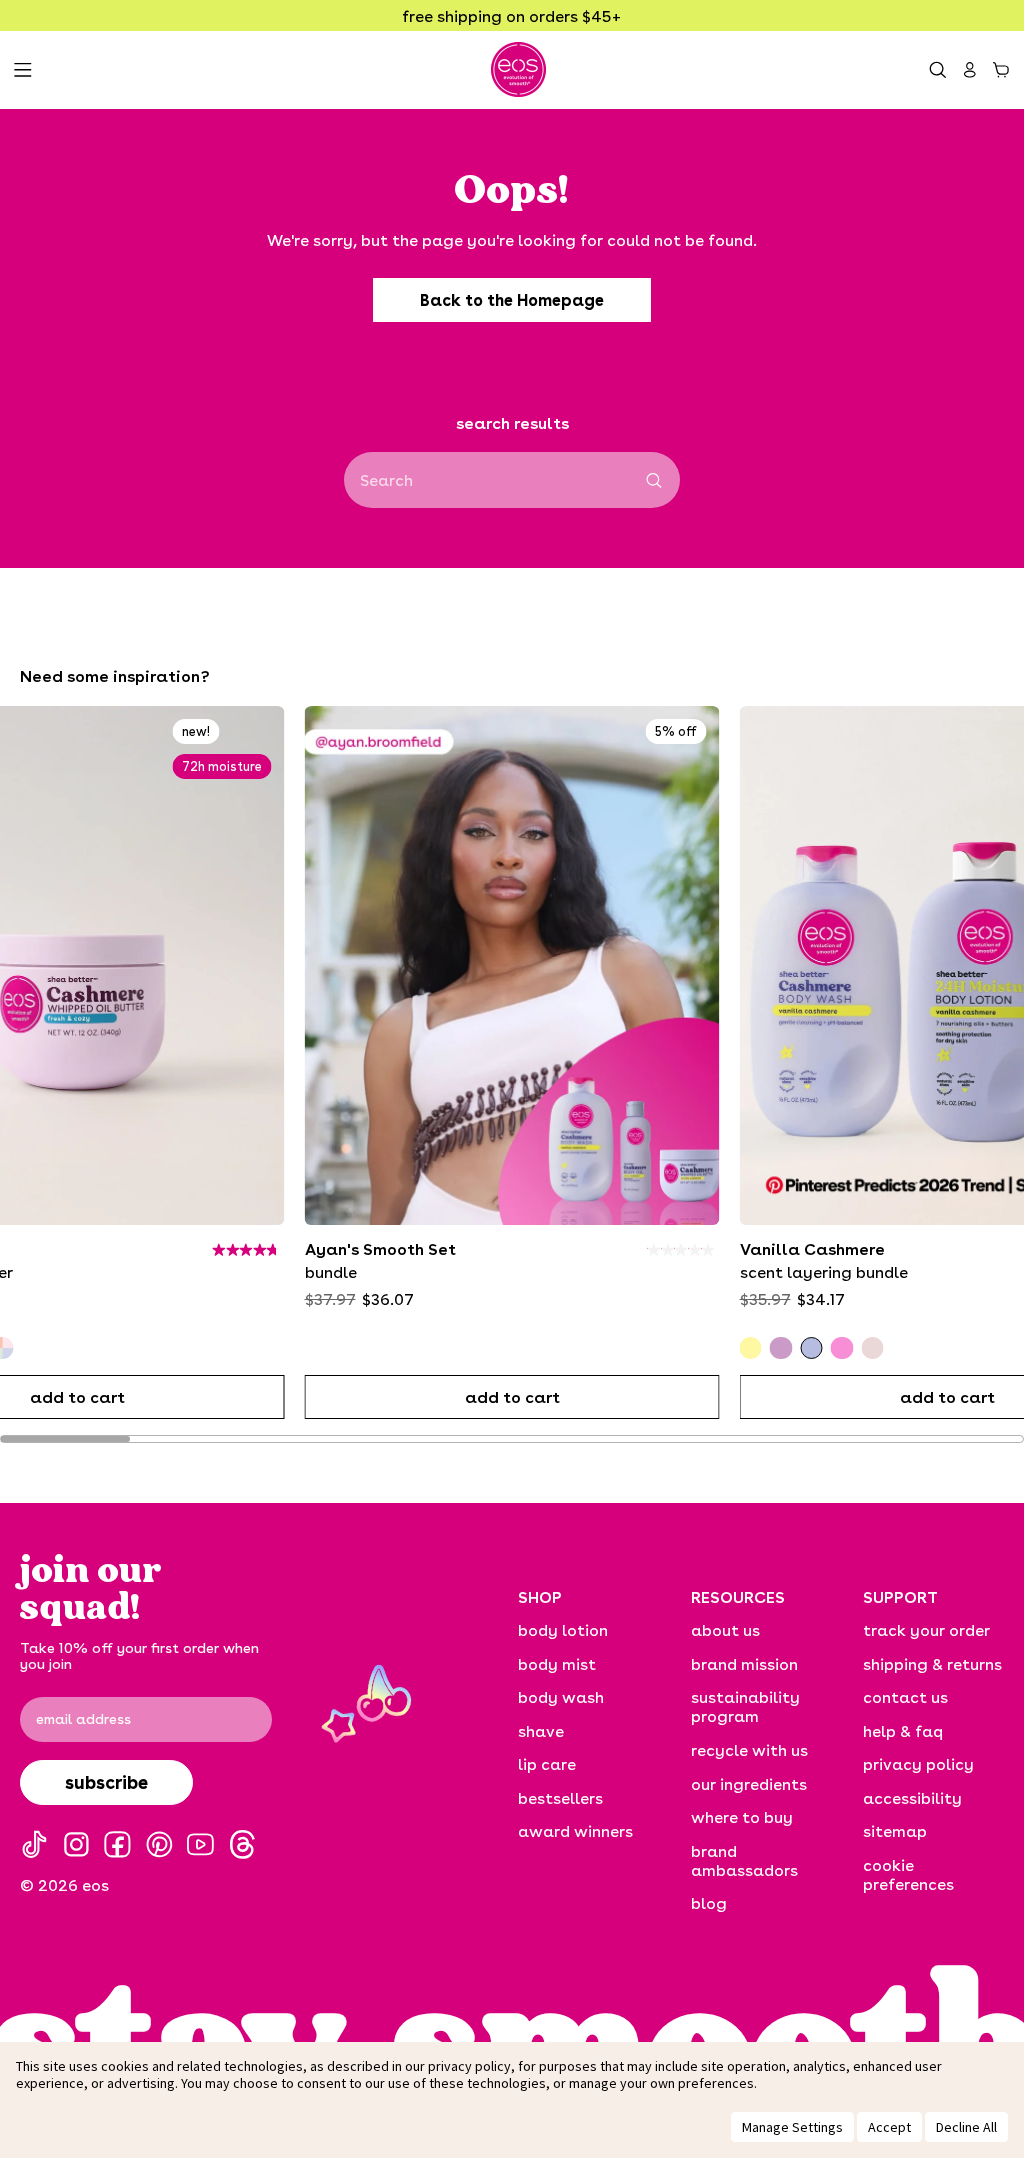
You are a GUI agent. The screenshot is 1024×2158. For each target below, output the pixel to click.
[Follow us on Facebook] (117, 1844)
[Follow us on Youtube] (200, 1844)
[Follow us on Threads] (242, 1844)
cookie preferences (908, 1874)
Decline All (966, 2127)
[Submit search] (654, 480)
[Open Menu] (23, 70)
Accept (889, 2127)
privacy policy (469, 2066)
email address (83, 1719)
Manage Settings (792, 2127)
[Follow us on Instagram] (76, 1844)
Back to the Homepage (512, 300)
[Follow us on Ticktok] (34, 1844)
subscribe (106, 1782)
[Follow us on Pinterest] (159, 1844)
